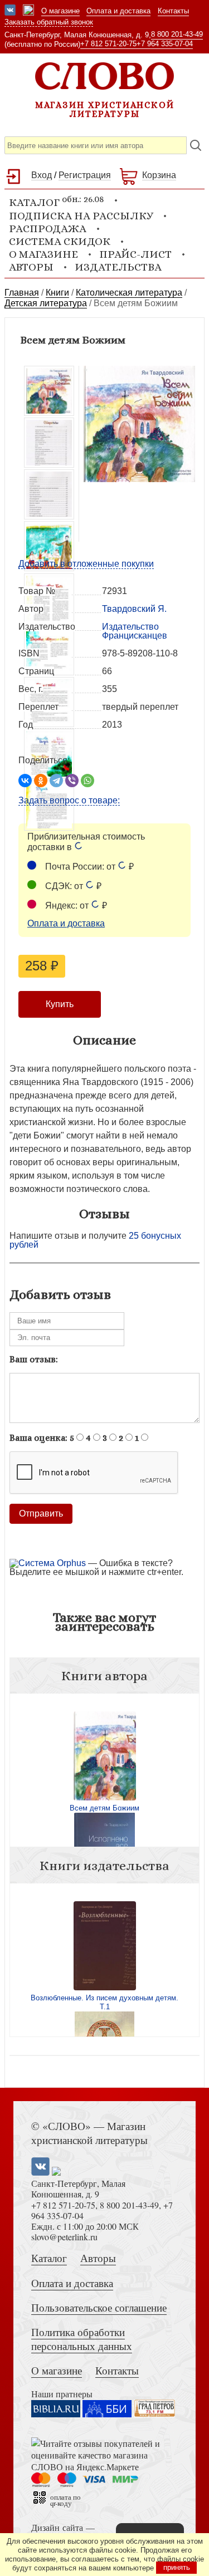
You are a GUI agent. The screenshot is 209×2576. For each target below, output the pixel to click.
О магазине (60, 11)
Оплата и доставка (118, 11)
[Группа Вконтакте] (10, 11)
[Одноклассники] (41, 781)
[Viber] (72, 781)
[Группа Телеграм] (28, 11)
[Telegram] (56, 781)
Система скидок (60, 241)
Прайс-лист (135, 254)
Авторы (31, 267)
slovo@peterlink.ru (64, 2237)
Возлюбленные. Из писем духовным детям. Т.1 (104, 2002)
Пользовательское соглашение (99, 2307)
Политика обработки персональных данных (82, 2339)
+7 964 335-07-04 (165, 44)
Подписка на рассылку (81, 216)
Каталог (49, 2258)
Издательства (118, 267)
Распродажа (48, 229)
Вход (42, 175)
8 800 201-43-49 (177, 34)
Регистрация (85, 175)
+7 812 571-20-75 (108, 44)
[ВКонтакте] (25, 781)
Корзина (159, 175)
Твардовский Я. (134, 609)
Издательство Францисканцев (135, 631)
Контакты (173, 11)
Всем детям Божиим (104, 1808)
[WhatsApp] (88, 781)
